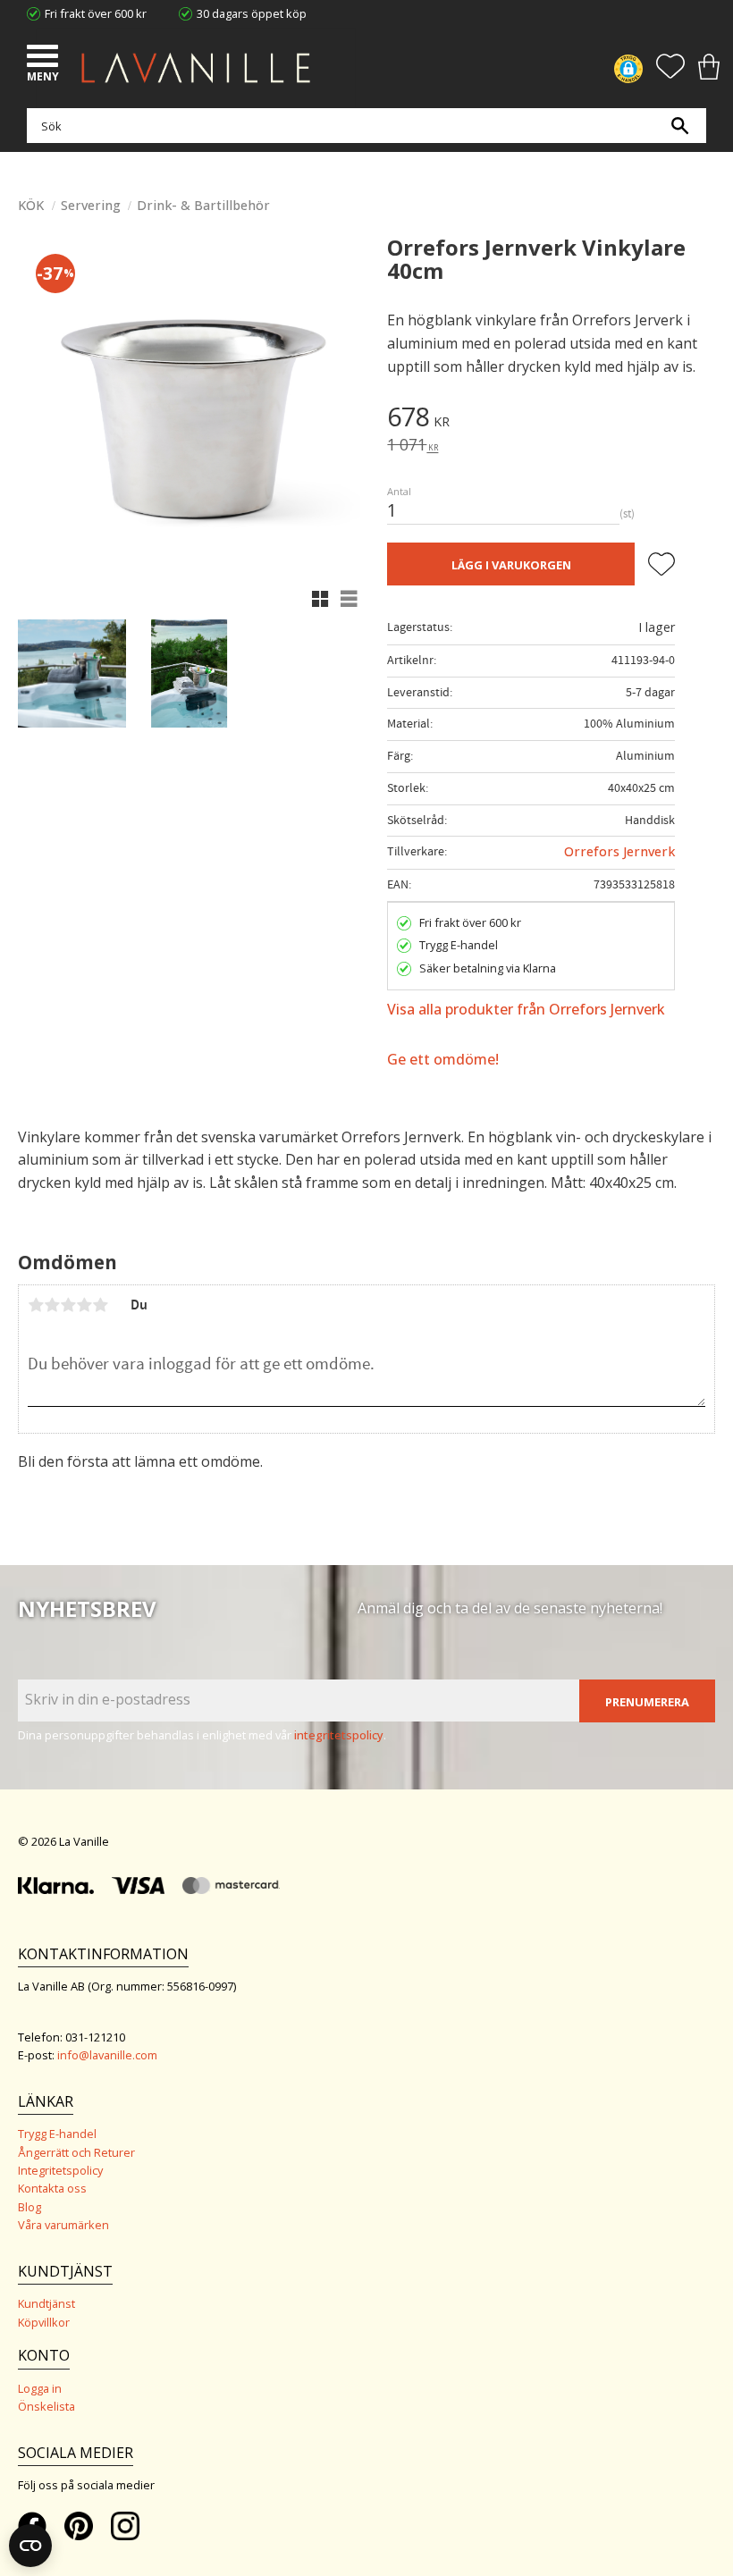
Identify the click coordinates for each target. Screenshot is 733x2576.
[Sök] (679, 126)
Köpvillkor (44, 2322)
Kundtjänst (46, 2303)
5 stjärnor (100, 1305)
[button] (45, 58)
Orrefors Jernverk (619, 851)
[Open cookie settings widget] (30, 2546)
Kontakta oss (52, 2188)
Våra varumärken (63, 2225)
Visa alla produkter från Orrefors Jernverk (526, 1009)
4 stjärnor (84, 1305)
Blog (29, 2207)
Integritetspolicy (60, 2170)
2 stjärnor (52, 1305)
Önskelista (46, 2406)
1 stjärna (36, 1305)
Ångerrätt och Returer (76, 2152)
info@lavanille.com (107, 2055)
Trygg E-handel (57, 2134)
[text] (551, 419)
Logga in (40, 2388)
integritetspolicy (339, 1735)
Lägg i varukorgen (511, 565)
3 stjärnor (68, 1305)
